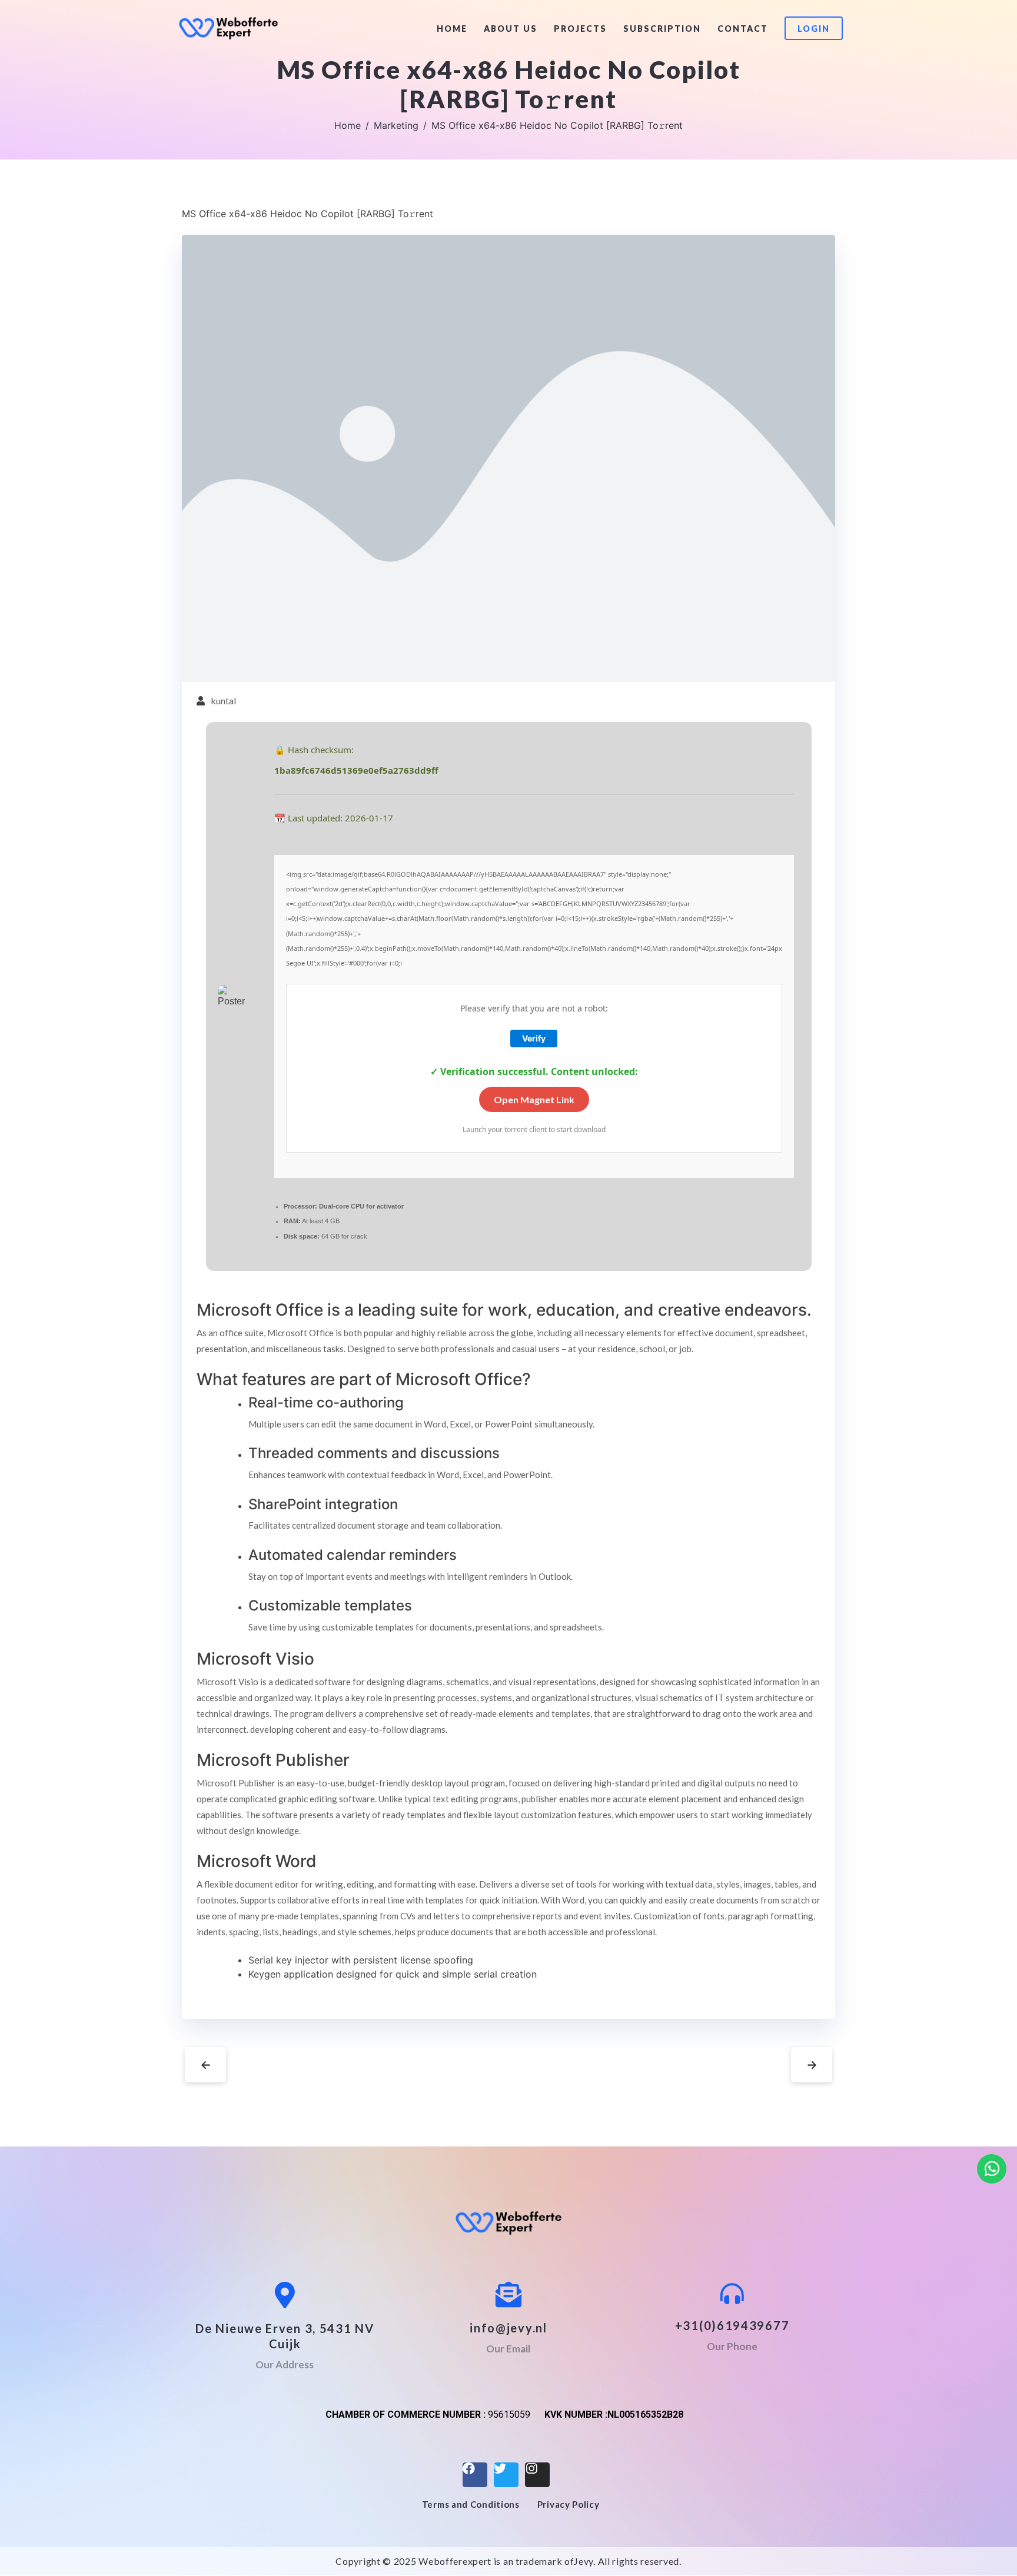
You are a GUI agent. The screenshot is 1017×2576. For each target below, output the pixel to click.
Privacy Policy (569, 2504)
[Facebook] (475, 2475)
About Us (511, 29)
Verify (534, 1038)
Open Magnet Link (534, 1099)
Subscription (662, 29)
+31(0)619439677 (732, 2325)
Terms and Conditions (471, 2504)
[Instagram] (537, 2475)
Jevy (584, 2561)
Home (452, 29)
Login (814, 29)
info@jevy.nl (508, 2328)
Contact (743, 29)
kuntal (223, 700)
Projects (580, 29)
